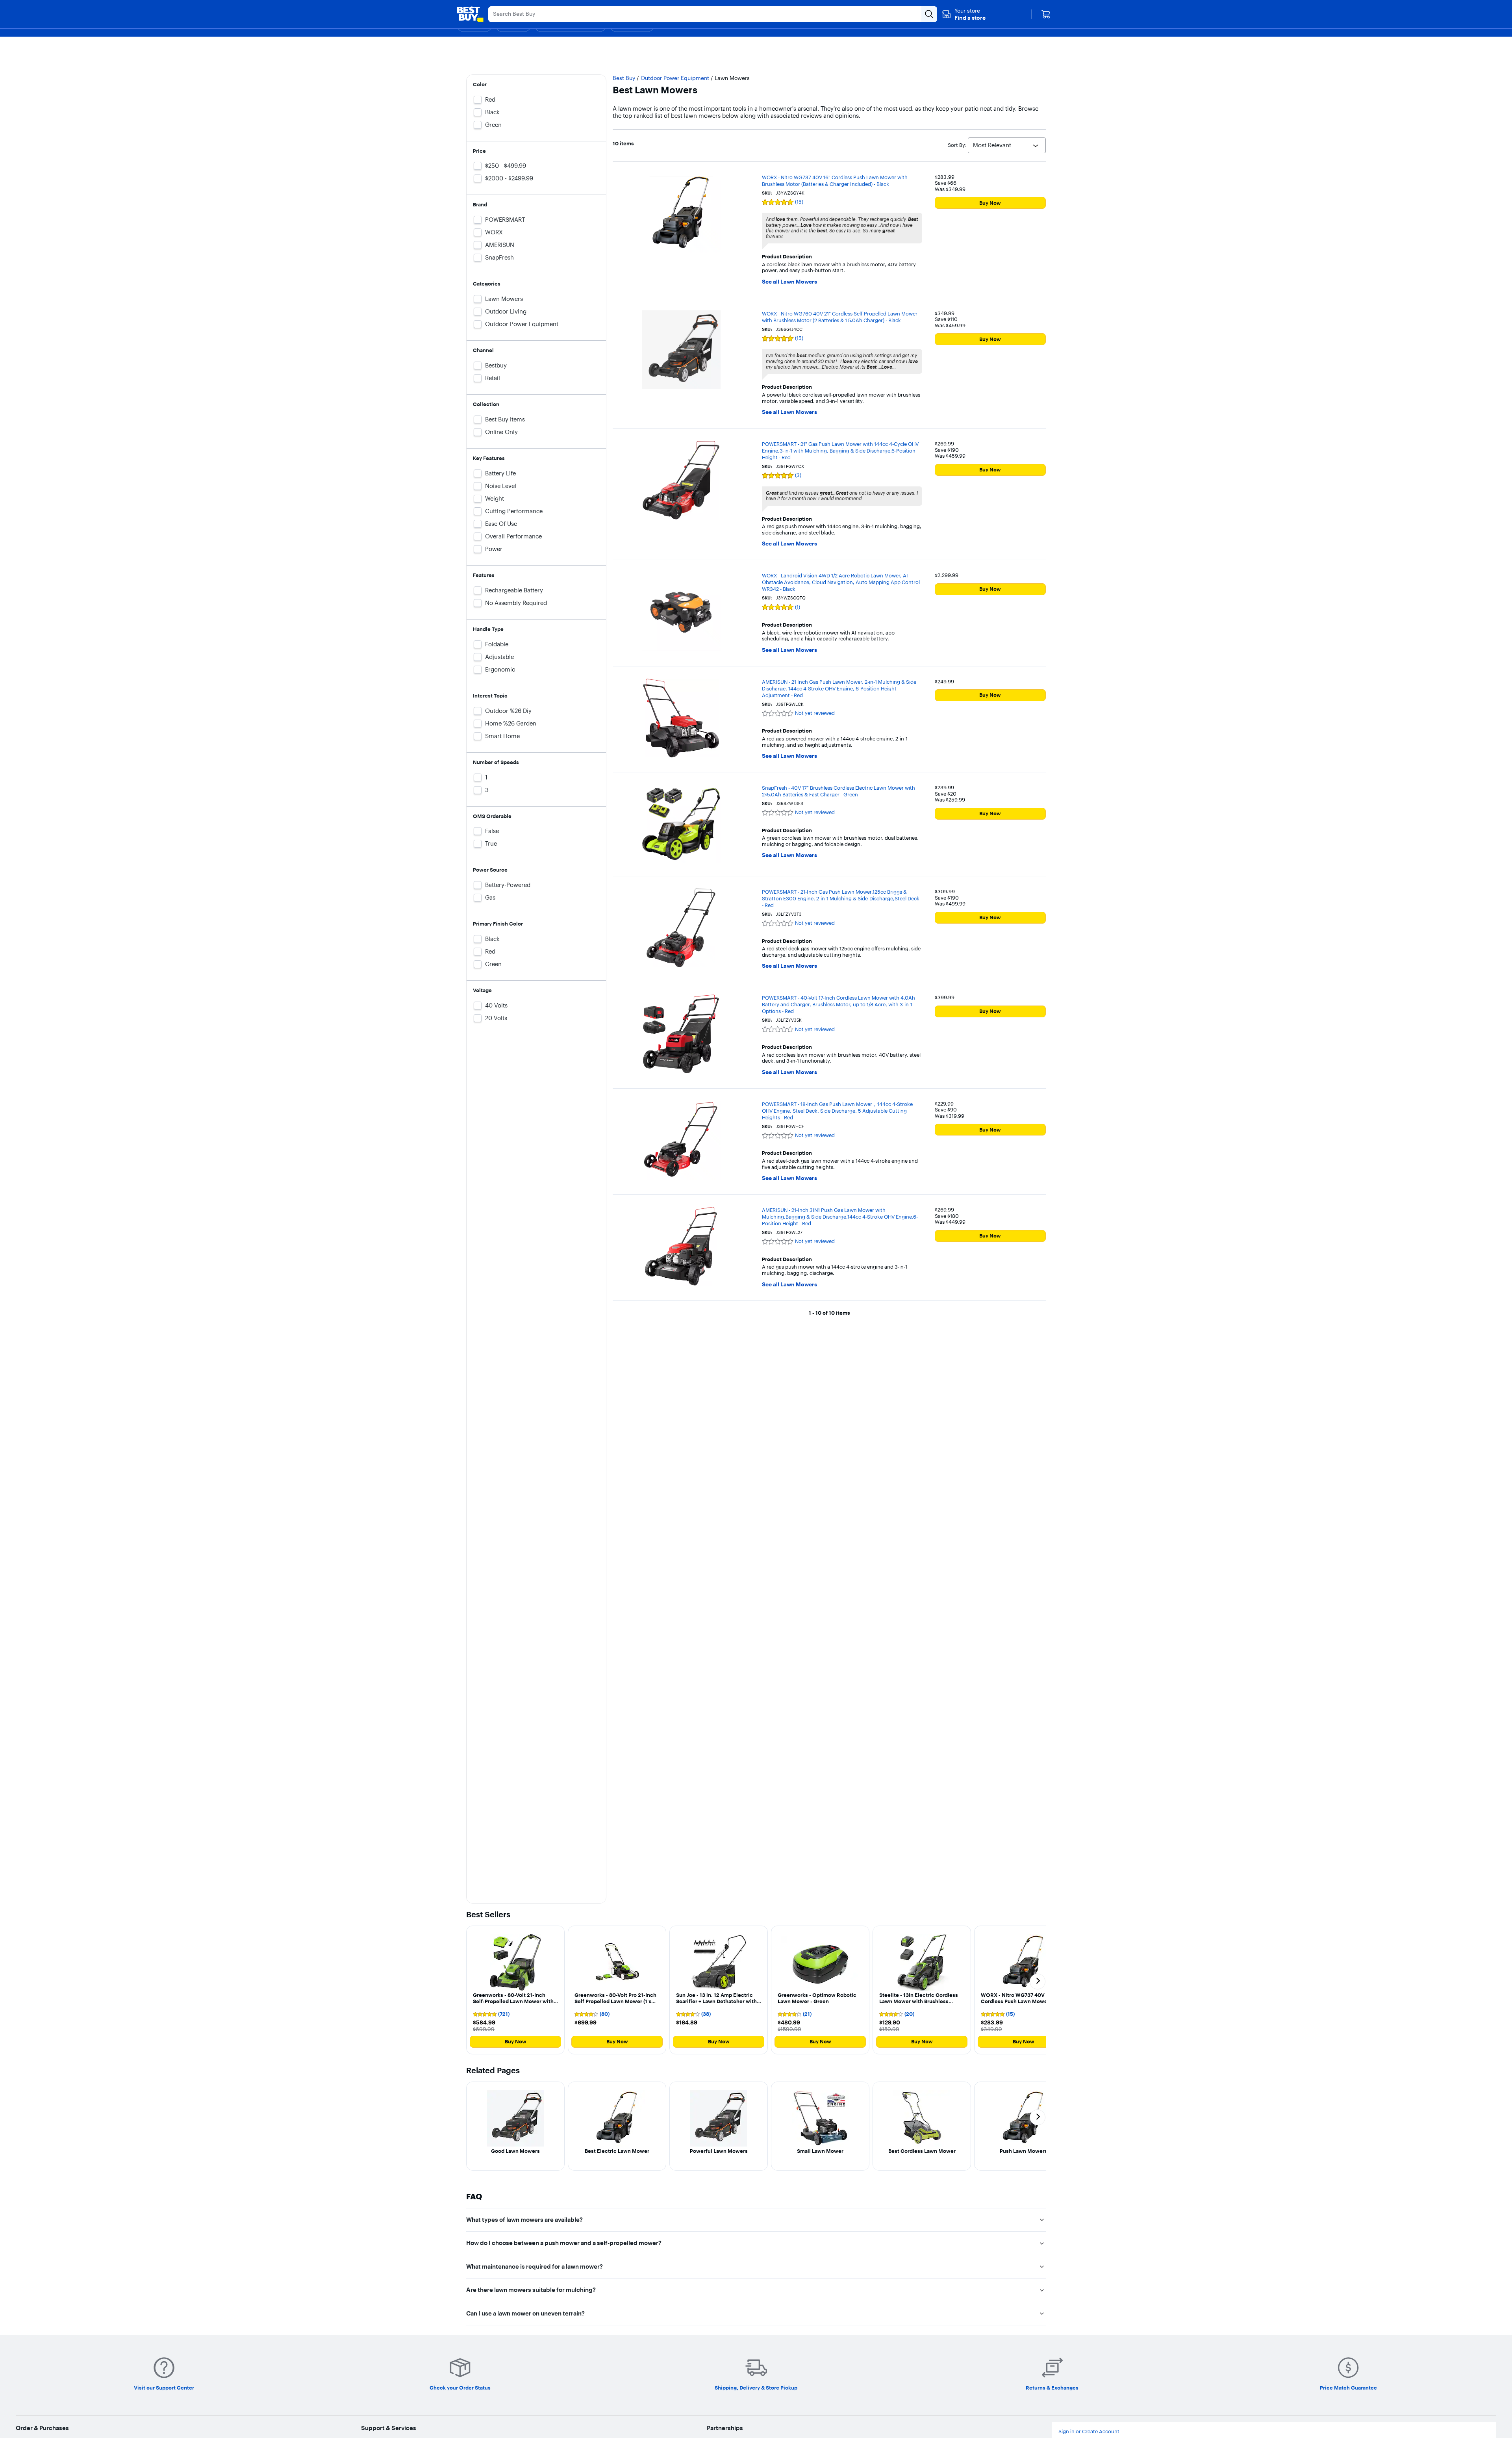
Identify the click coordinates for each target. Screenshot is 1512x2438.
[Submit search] (929, 14)
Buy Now (990, 203)
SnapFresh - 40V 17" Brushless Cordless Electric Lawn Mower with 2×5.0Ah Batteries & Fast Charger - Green (838, 791)
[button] (964, 14)
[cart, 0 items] (1046, 14)
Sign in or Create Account (1089, 2432)
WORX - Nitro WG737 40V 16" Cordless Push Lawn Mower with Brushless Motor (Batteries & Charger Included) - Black (835, 181)
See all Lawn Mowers (789, 282)
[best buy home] (470, 14)
